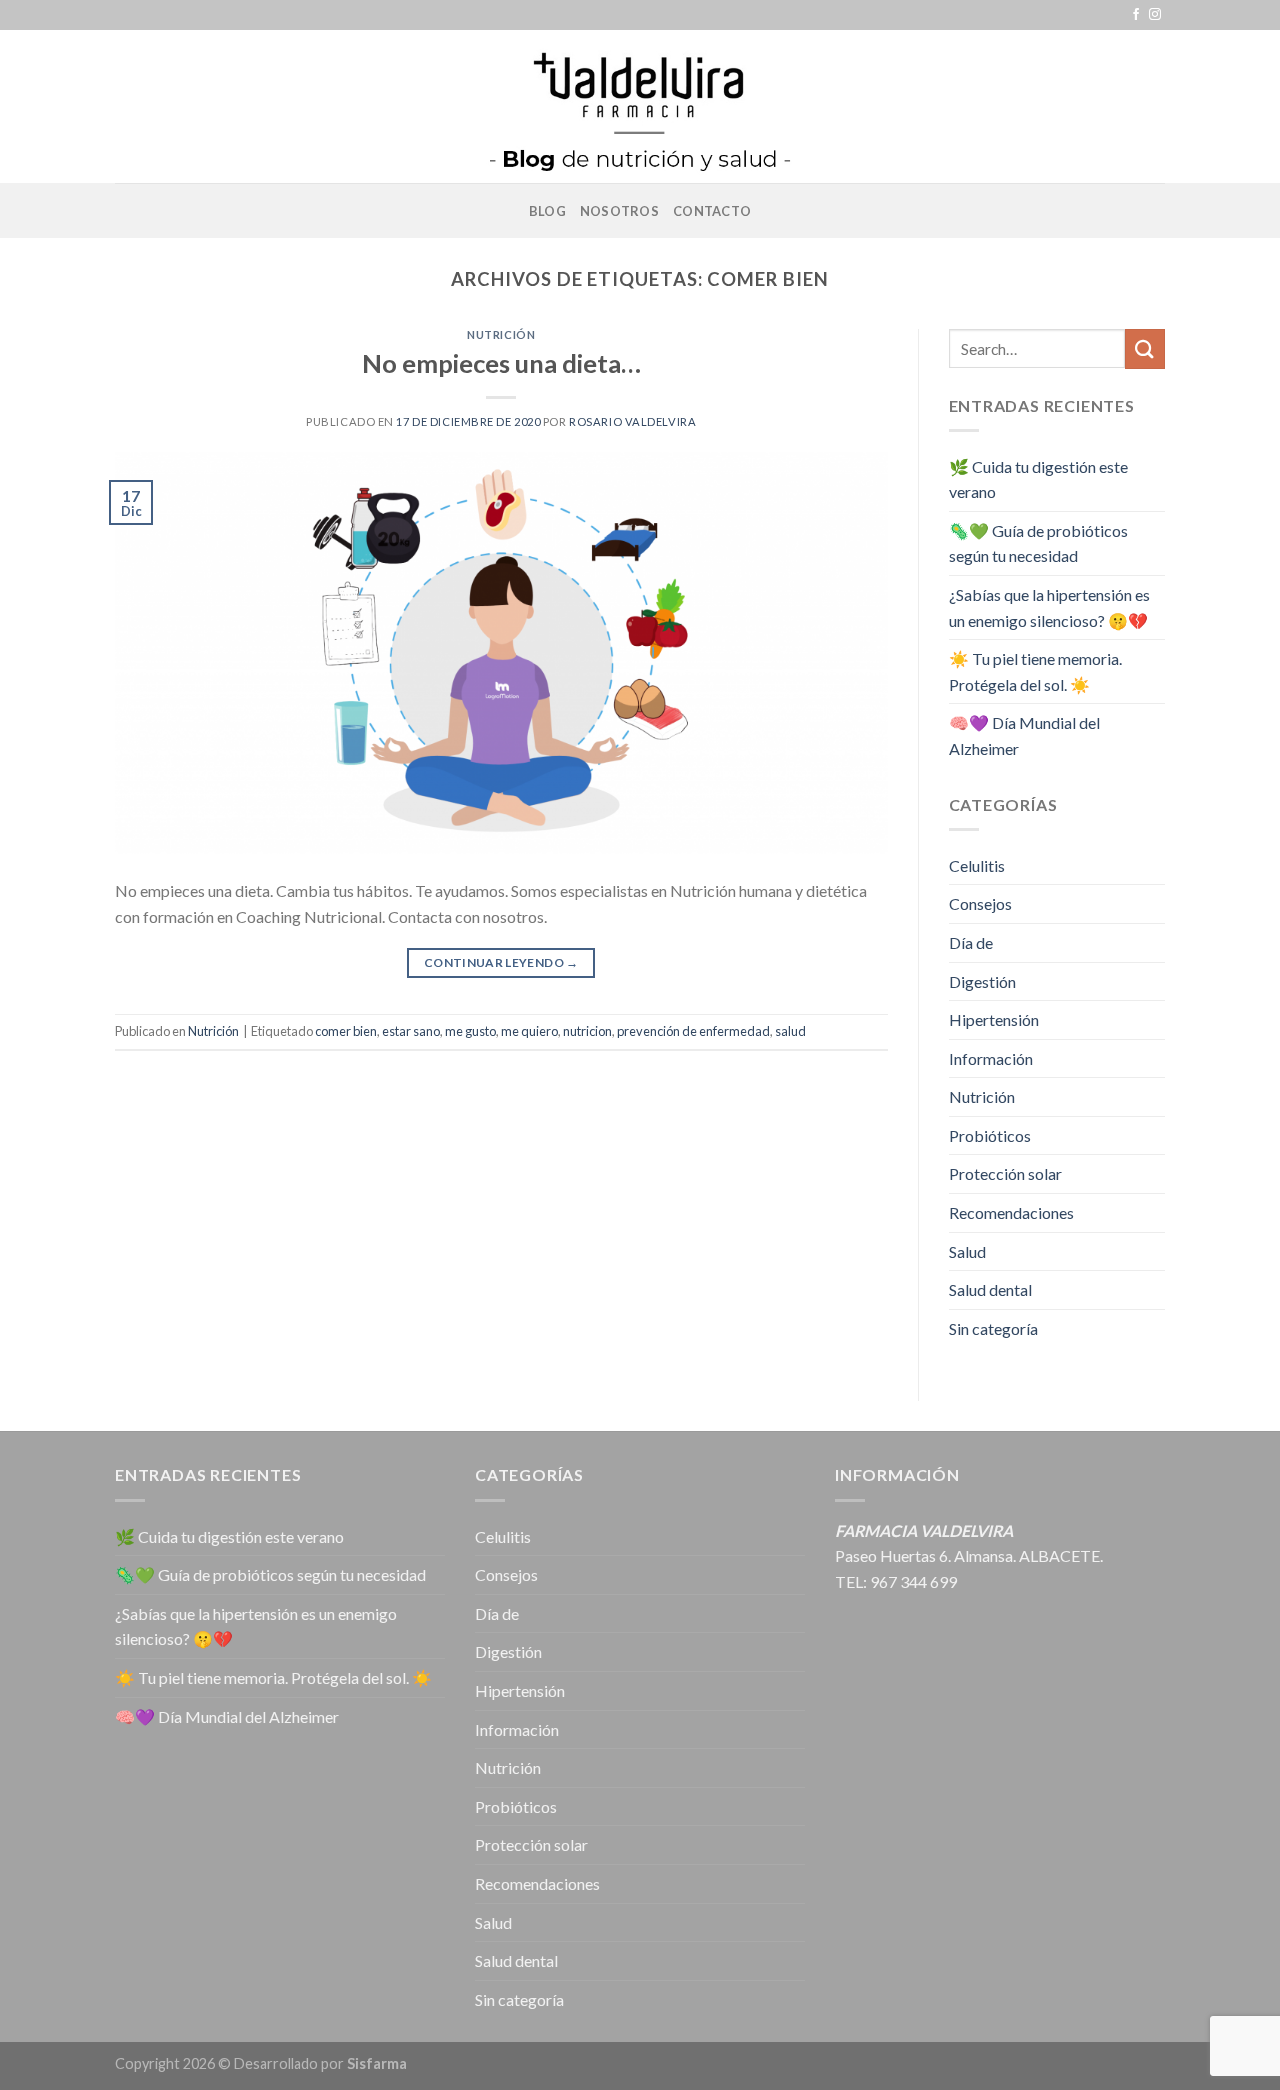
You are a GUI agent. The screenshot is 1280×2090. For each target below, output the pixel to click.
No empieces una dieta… (501, 363)
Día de (971, 942)
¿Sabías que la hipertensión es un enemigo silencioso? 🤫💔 (1049, 607)
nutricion (587, 1031)
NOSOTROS (619, 211)
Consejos (980, 903)
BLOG (547, 211)
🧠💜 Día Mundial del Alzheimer (1024, 735)
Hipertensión (994, 1019)
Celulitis (977, 865)
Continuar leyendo (501, 962)
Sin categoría (993, 1328)
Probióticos (990, 1135)
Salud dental (990, 1289)
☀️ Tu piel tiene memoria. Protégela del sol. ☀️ (1035, 671)
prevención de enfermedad (693, 1031)
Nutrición (501, 334)
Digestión (982, 981)
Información (991, 1058)
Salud (967, 1251)
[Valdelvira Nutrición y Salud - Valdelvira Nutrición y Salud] (640, 106)
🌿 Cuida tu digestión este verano (1038, 479)
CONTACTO (712, 211)
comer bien (346, 1031)
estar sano (411, 1031)
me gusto (470, 1031)
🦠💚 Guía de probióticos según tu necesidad (1038, 543)
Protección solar (1005, 1173)
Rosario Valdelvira (632, 421)
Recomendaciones (1011, 1212)
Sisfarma (377, 2063)
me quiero (529, 1031)
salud (790, 1031)
